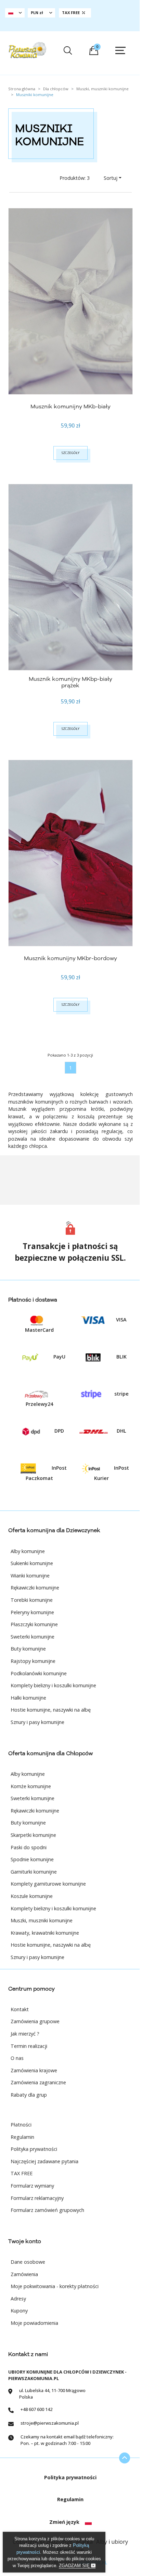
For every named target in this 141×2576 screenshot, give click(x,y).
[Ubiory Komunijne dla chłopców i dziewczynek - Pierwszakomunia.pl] (27, 50)
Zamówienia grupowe (35, 2021)
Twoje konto (25, 2241)
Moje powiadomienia (34, 2323)
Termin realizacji (29, 2046)
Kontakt (20, 2009)
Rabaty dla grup (29, 2095)
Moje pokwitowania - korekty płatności (55, 2286)
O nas (17, 2058)
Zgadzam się (75, 2566)
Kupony (19, 2311)
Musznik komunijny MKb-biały (70, 407)
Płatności (21, 2125)
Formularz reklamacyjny (37, 2198)
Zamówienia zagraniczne (38, 2082)
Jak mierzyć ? (25, 2034)
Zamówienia (24, 2274)
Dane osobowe (28, 2262)
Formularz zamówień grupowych (47, 2210)
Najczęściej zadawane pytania (44, 2161)
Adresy (18, 2299)
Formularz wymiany (32, 2186)
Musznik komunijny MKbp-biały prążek (70, 682)
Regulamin (22, 2137)
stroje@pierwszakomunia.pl (50, 2423)
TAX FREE (22, 2173)
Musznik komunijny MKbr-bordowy (70, 958)
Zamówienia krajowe (34, 2070)
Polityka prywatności (34, 2149)
